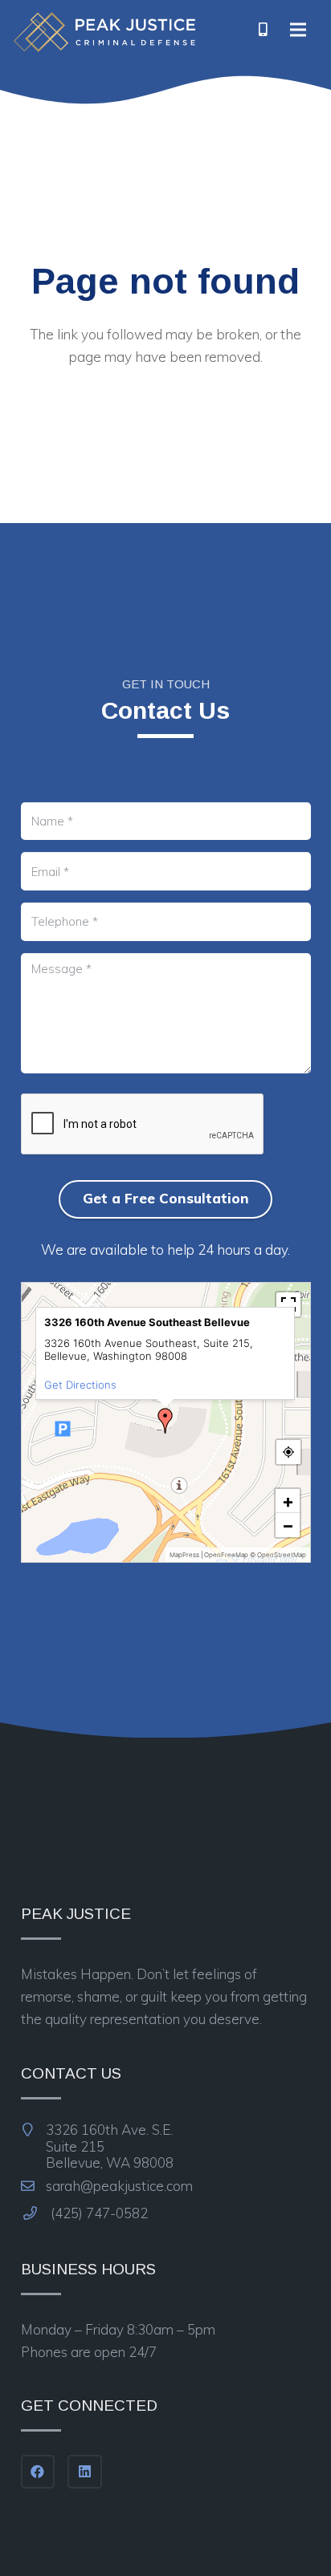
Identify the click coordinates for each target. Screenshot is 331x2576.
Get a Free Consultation (166, 1198)
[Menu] (298, 30)
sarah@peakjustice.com (118, 2186)
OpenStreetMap (282, 1555)
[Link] (104, 32)
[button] (165, 1421)
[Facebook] (38, 2472)
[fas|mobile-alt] (264, 30)
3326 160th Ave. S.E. (108, 2146)
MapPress (184, 1555)
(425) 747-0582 (98, 2213)
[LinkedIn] (85, 2472)
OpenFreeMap (226, 1555)
